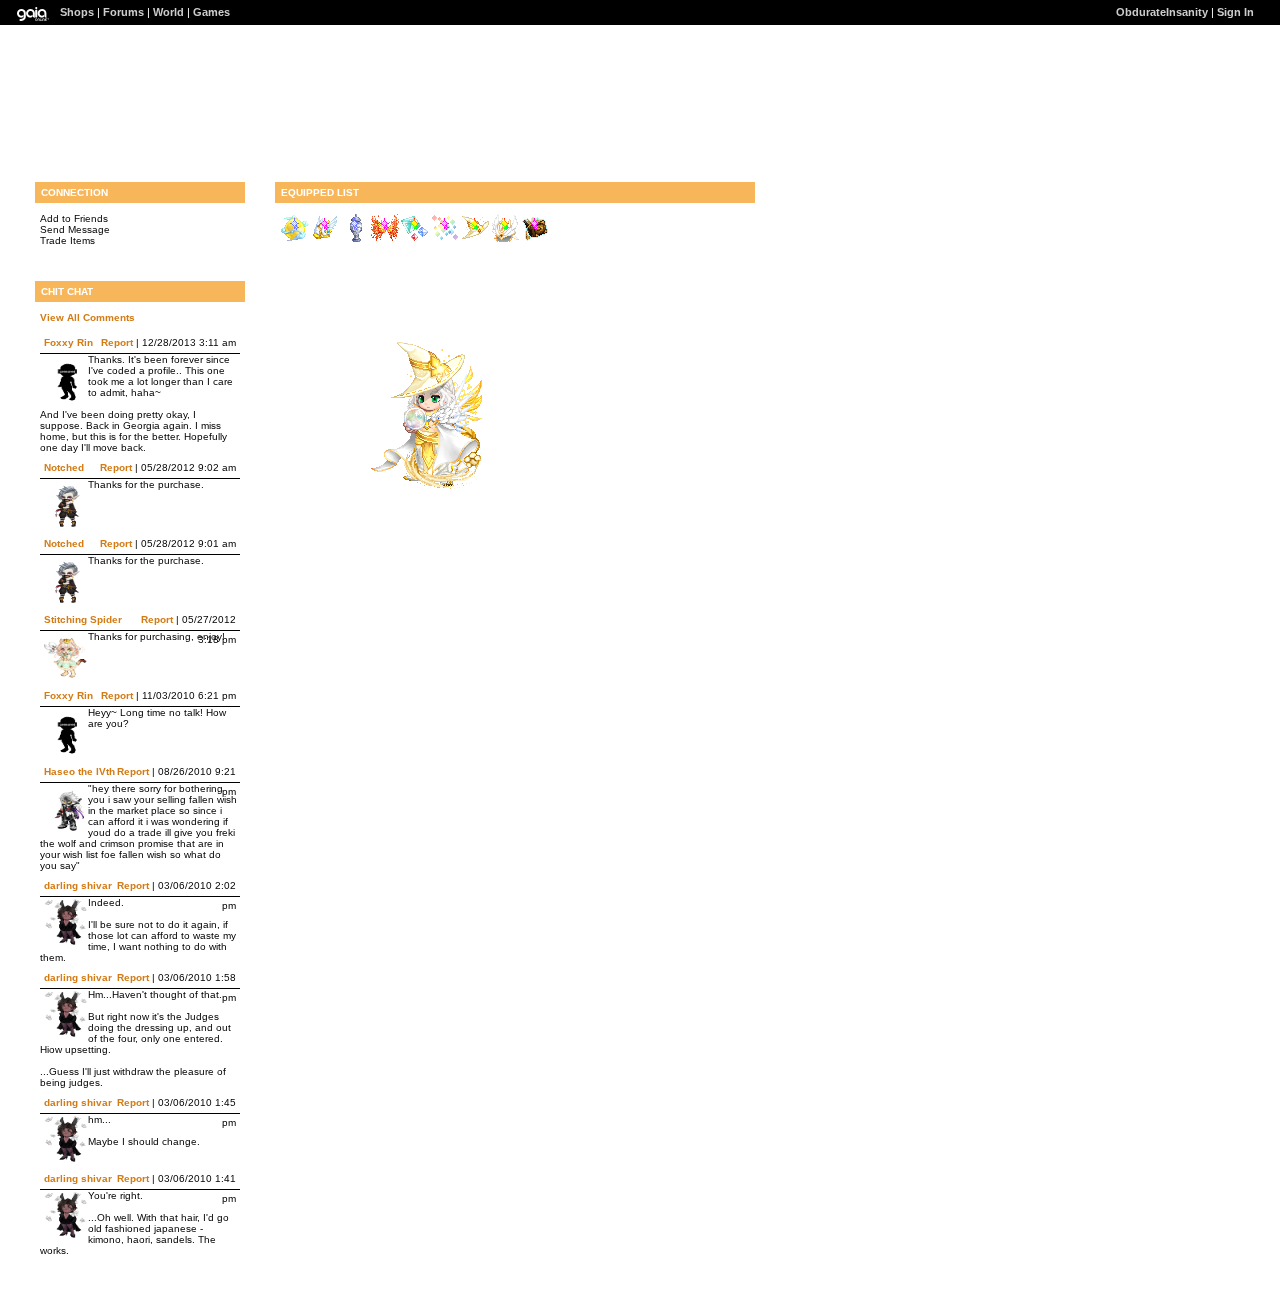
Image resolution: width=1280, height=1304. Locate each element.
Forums (123, 12)
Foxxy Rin (68, 342)
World (168, 12)
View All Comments (87, 317)
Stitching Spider (83, 619)
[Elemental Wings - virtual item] (385, 239)
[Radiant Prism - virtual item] (445, 239)
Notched (64, 467)
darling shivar (78, 885)
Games (211, 12)
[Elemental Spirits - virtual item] (415, 239)
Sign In (1235, 12)
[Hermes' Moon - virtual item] (295, 239)
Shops (77, 12)
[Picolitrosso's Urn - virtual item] (355, 239)
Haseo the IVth (79, 771)
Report (117, 342)
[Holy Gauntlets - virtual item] (325, 239)
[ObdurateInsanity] (422, 484)
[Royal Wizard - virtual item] (535, 239)
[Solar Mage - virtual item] (475, 239)
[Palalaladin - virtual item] (505, 239)
